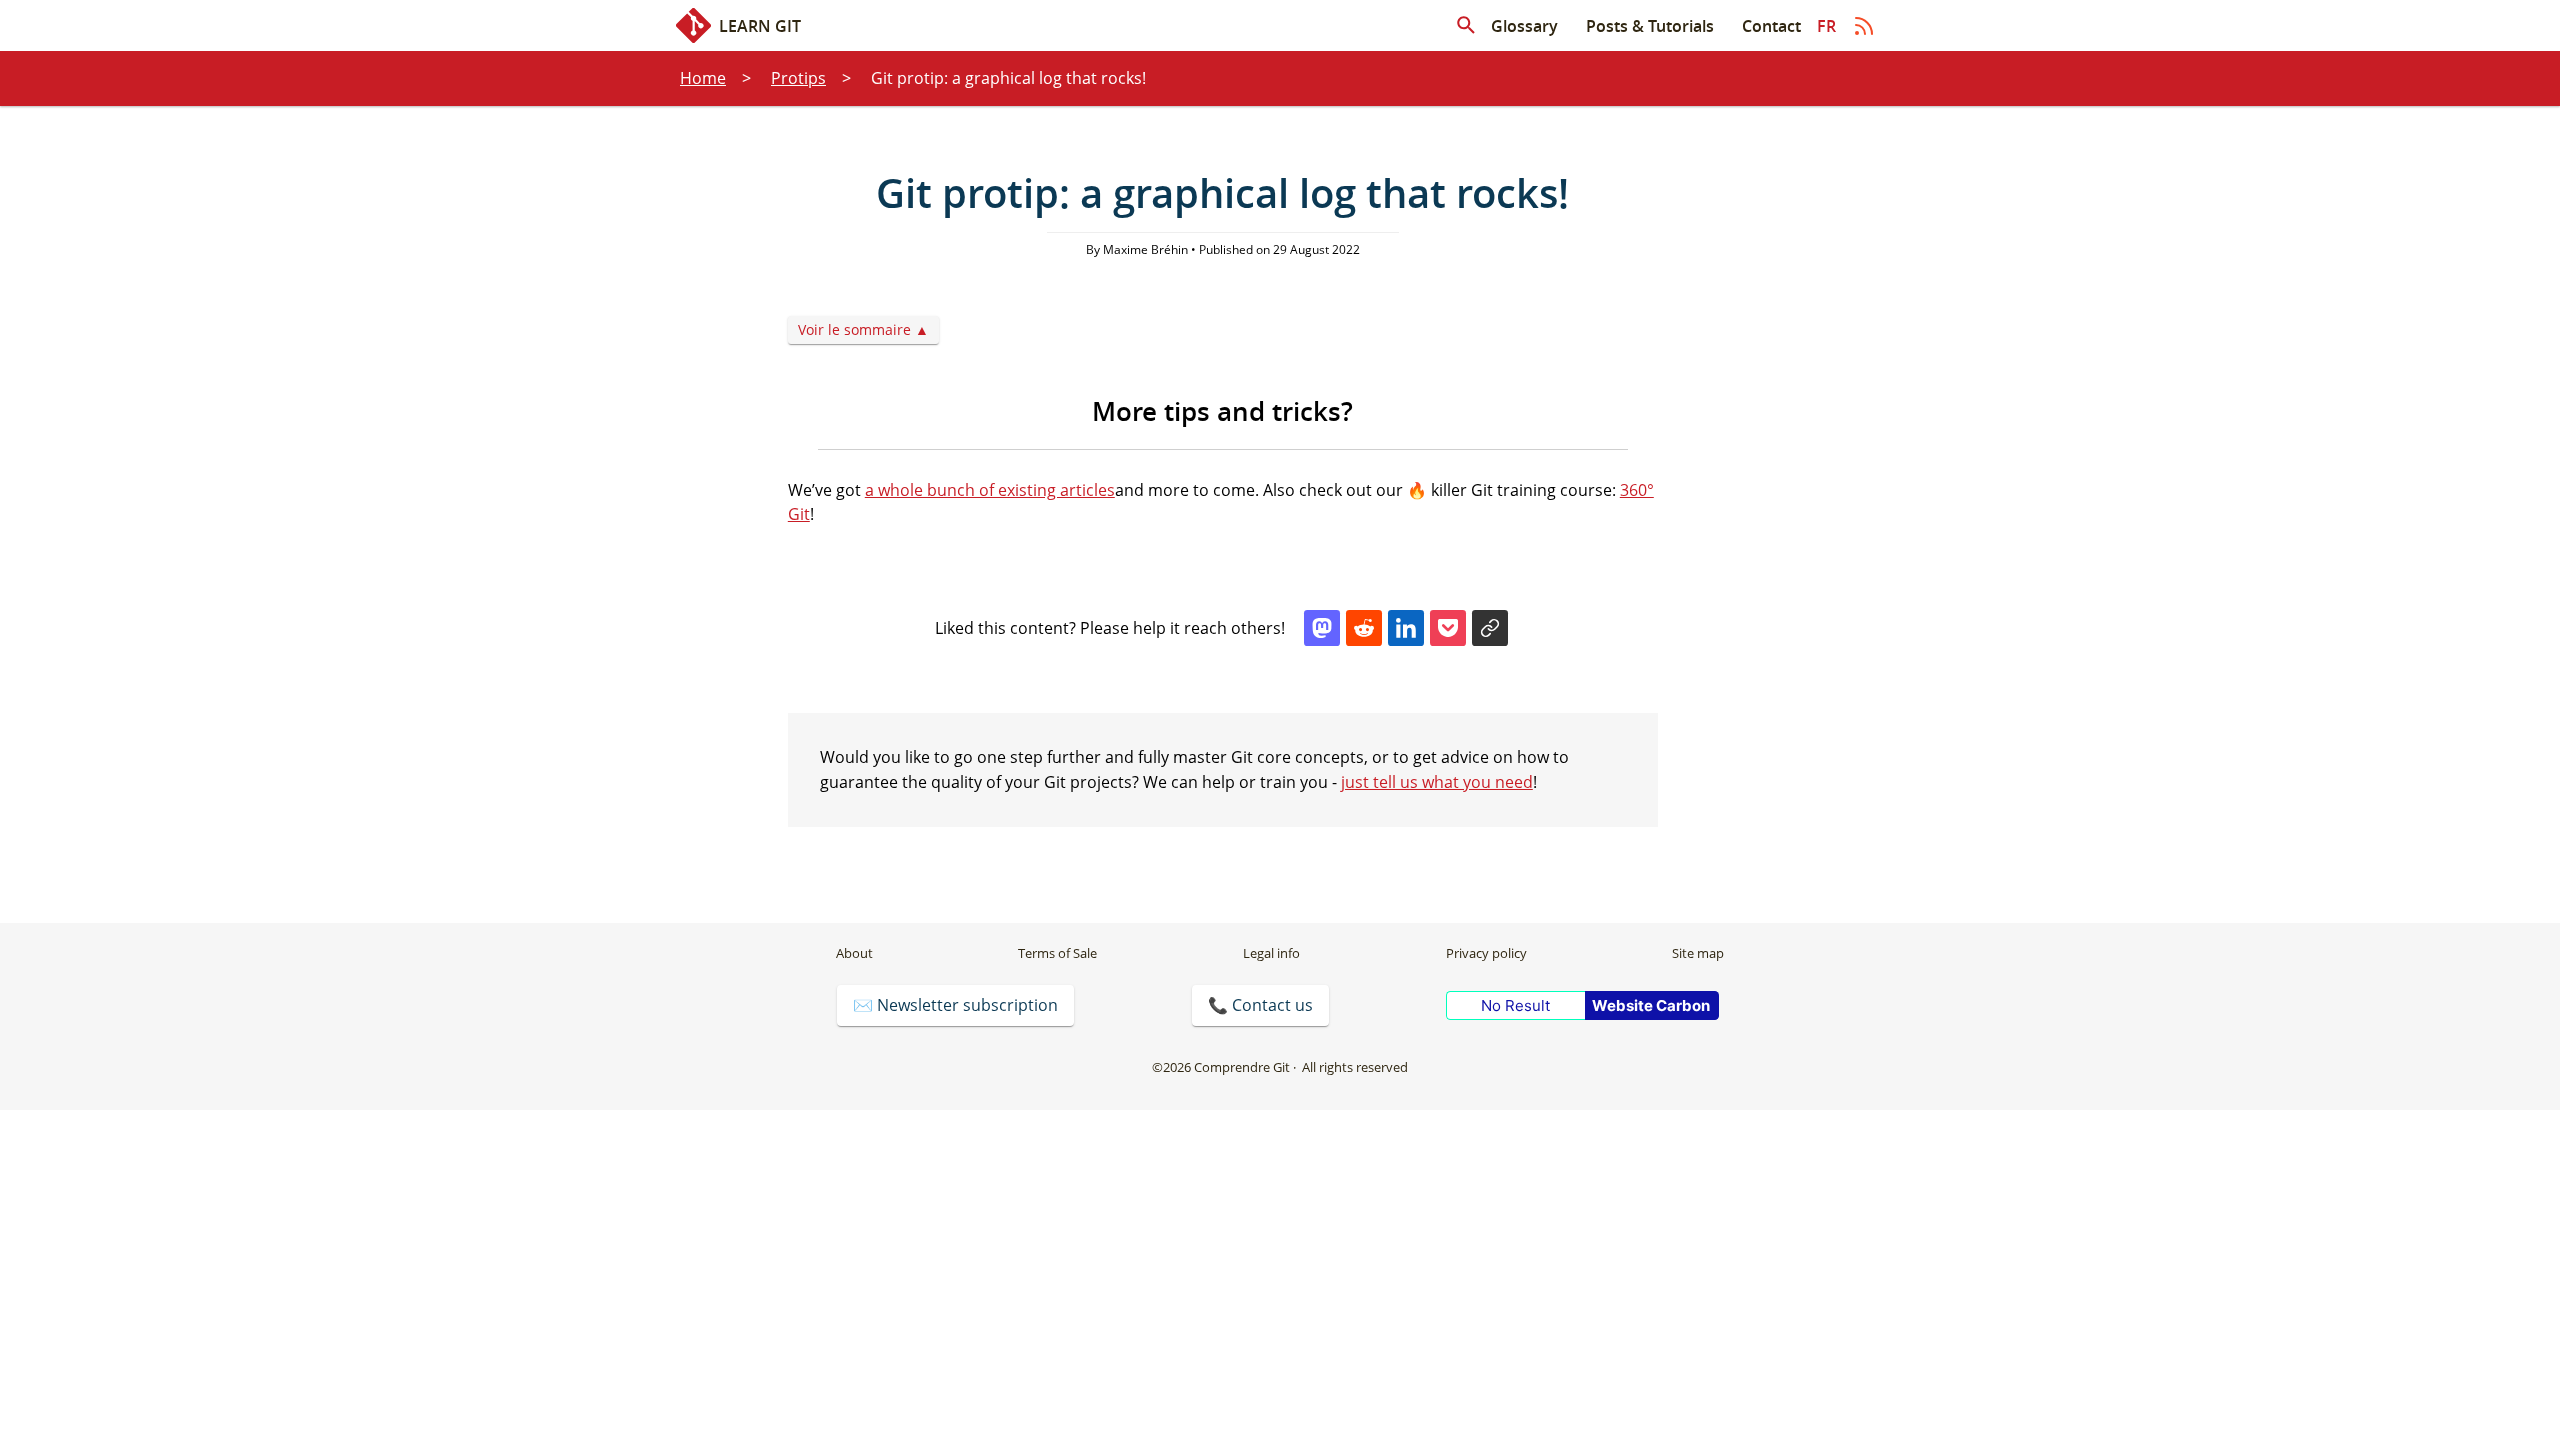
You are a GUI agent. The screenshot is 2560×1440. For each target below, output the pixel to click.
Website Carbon (1651, 1005)
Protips (798, 78)
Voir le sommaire (854, 329)
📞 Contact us (1260, 1005)
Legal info (1271, 953)
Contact (1771, 26)
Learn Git (760, 26)
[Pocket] (1448, 628)
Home (703, 78)
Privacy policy (1486, 953)
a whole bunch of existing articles (990, 490)
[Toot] (1322, 628)
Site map (1698, 953)
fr (1826, 26)
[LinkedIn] (1406, 628)
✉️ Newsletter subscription (955, 1005)
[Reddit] (1364, 628)
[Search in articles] (1466, 26)
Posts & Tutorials (1650, 26)
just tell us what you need (1437, 782)
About (854, 953)
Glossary (1524, 26)
